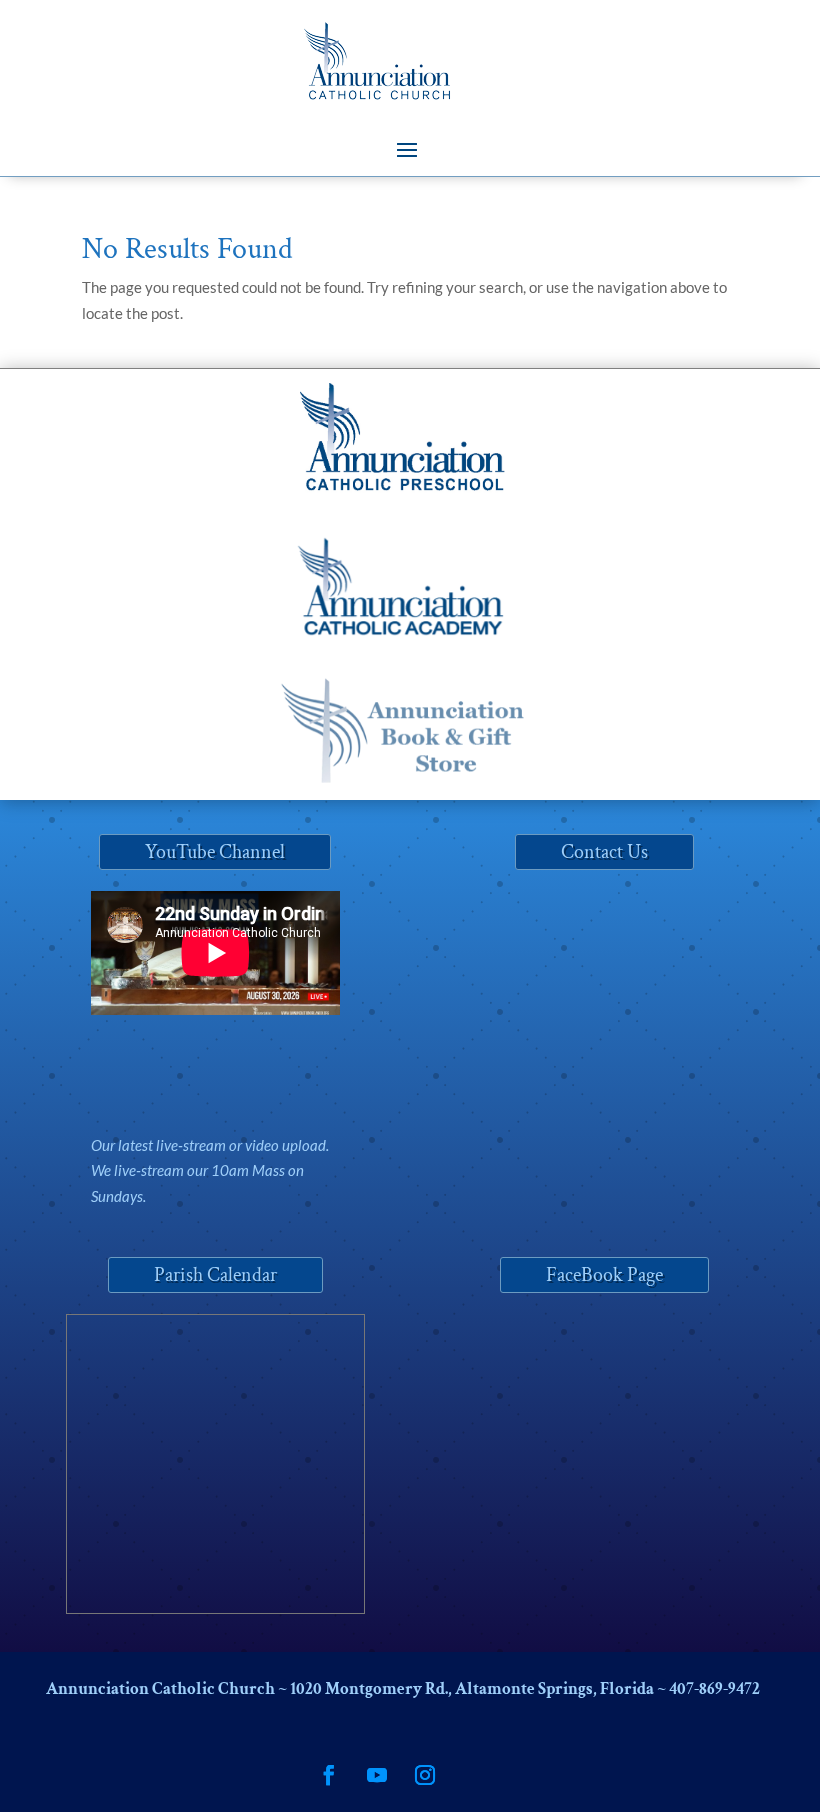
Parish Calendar (215, 1275)
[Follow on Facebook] (329, 1775)
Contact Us (604, 852)
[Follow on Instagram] (425, 1775)
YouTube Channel (215, 852)
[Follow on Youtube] (377, 1775)
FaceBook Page (604, 1275)
